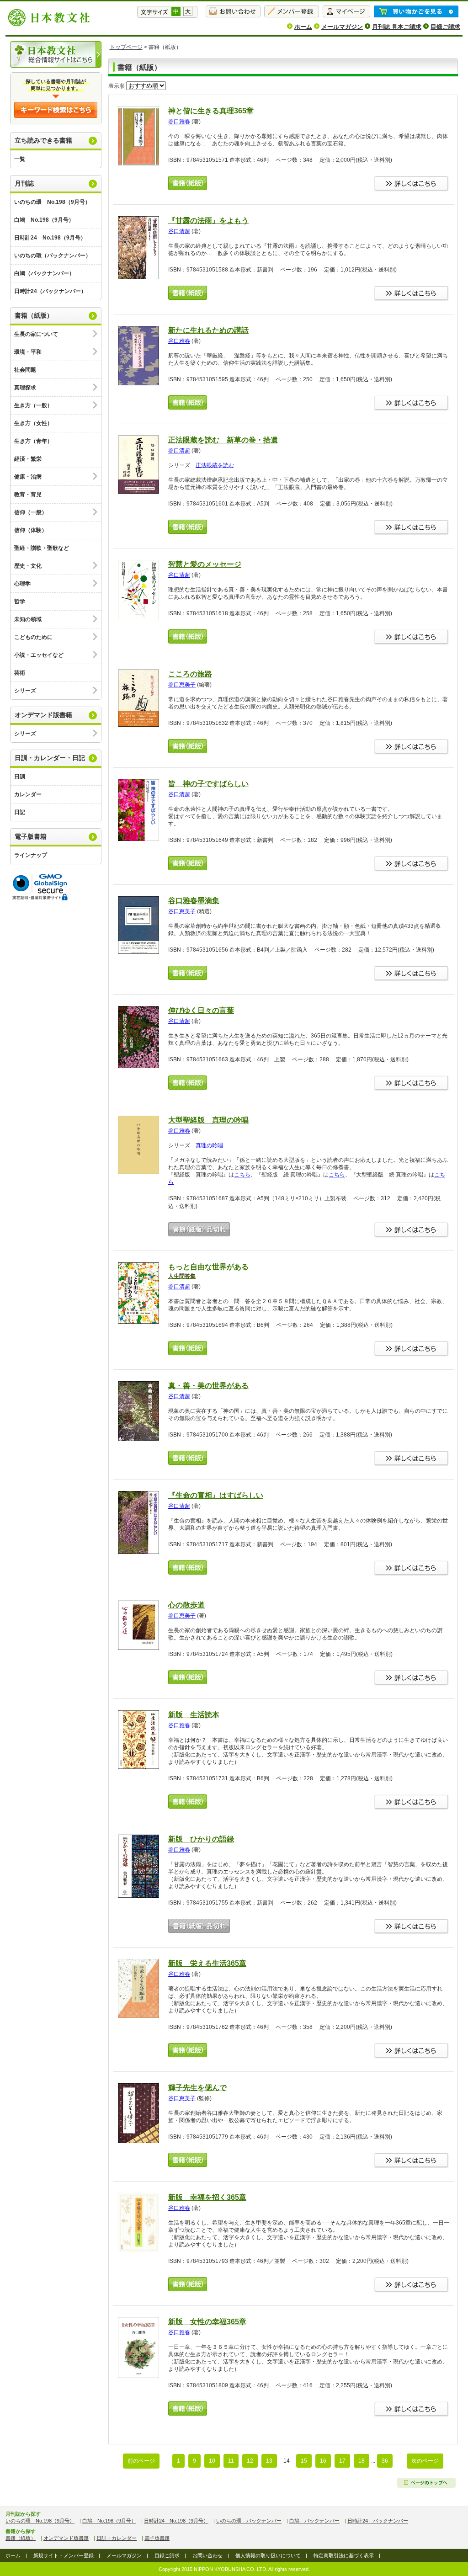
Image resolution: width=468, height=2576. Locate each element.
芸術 (20, 673)
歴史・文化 (28, 566)
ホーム (303, 27)
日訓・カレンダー (117, 2538)
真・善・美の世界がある (208, 1386)
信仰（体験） (31, 530)
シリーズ (25, 691)
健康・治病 (28, 477)
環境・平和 (28, 352)
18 (362, 2461)
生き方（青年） (33, 441)
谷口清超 (179, 231)
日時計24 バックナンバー (378, 2521)
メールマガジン (342, 27)
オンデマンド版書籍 (43, 715)
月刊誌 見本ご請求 (397, 27)
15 (304, 2461)
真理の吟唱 (209, 1145)
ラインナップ (31, 855)
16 (323, 2461)
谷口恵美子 (182, 685)
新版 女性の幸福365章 (207, 2322)
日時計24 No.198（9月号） (50, 238)
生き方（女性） (33, 423)
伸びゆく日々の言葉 (201, 1010)
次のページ (425, 2461)
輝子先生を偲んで (197, 2088)
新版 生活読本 (194, 1715)
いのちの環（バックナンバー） (53, 255)
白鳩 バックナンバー (314, 2521)
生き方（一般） (33, 405)
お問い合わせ (207, 2555)
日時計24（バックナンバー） (50, 291)
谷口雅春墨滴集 (194, 901)
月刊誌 (24, 183)
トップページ (126, 47)
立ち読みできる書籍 (43, 140)
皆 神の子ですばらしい (208, 784)
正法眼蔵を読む (215, 465)
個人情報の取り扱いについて (268, 2555)
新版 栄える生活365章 (207, 1963)
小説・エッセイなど (39, 655)
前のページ (141, 2461)
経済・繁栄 (28, 459)
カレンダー (28, 794)
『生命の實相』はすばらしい (216, 1495)
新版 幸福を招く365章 (207, 2197)
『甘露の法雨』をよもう (208, 221)
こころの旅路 (190, 674)
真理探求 (25, 388)
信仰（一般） (31, 512)
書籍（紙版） (34, 315)
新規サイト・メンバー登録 (64, 2555)
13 (269, 2461)
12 (250, 2461)
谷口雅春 (179, 122)
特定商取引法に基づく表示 (344, 2555)
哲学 (20, 601)
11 (231, 2461)
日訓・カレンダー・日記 (50, 758)
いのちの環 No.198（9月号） (52, 202)
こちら (242, 1175)
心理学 (22, 584)
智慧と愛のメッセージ (205, 564)
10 (212, 2461)
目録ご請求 (445, 27)
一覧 (20, 159)
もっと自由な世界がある (208, 1271)
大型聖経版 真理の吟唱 (208, 1120)
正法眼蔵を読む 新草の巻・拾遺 (223, 440)
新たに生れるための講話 (208, 330)
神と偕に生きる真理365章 (211, 111)
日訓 (20, 777)
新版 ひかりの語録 (201, 1839)
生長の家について (36, 334)
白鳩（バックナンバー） (44, 273)
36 (385, 2461)
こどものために (33, 637)
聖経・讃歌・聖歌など (42, 548)
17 (342, 2461)
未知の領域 (28, 619)
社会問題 (25, 370)
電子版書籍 (31, 836)
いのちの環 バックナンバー (249, 2521)
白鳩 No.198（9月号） (44, 220)
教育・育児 (28, 495)
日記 (20, 812)
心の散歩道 (186, 1605)
